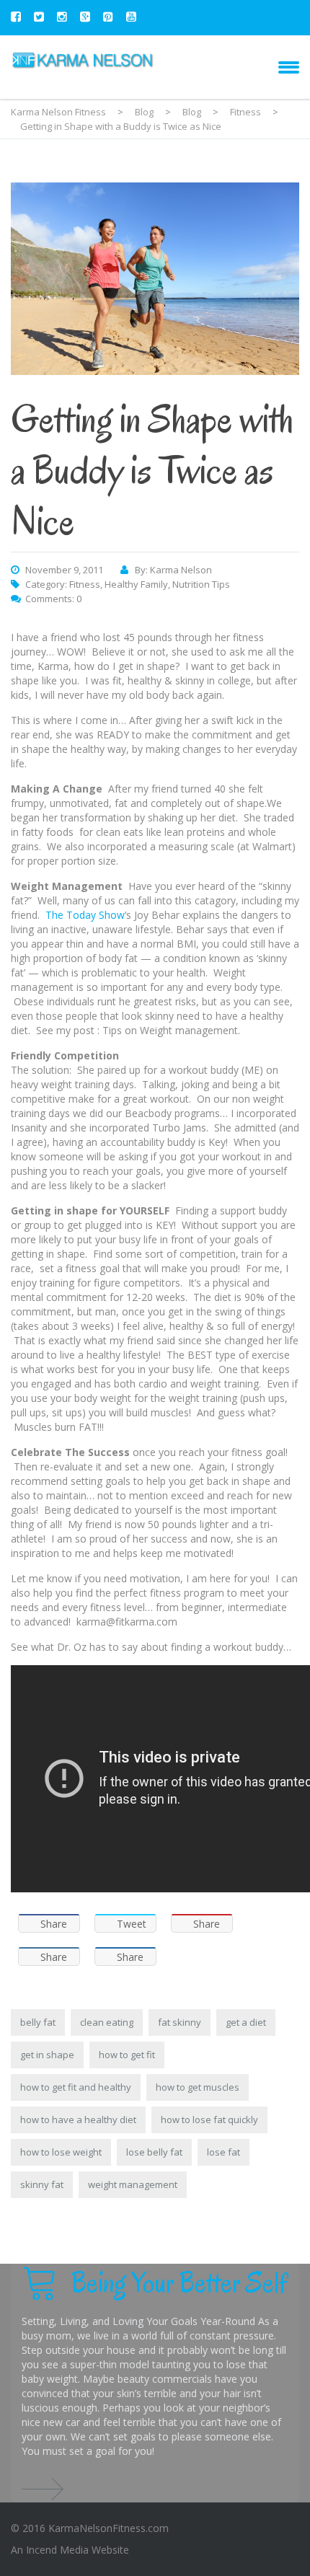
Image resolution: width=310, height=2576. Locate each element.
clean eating (107, 2022)
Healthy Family (136, 584)
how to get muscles (198, 2087)
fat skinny (180, 2022)
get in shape (47, 2055)
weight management (133, 2184)
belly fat (38, 2022)
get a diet (246, 2022)
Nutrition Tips (201, 584)
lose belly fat (154, 2152)
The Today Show (85, 915)
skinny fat (42, 2184)
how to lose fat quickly (209, 2120)
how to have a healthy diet (78, 2120)
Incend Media (57, 2550)
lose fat (223, 2152)
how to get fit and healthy (76, 2087)
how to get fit (127, 2055)
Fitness (85, 584)
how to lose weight (61, 2152)
